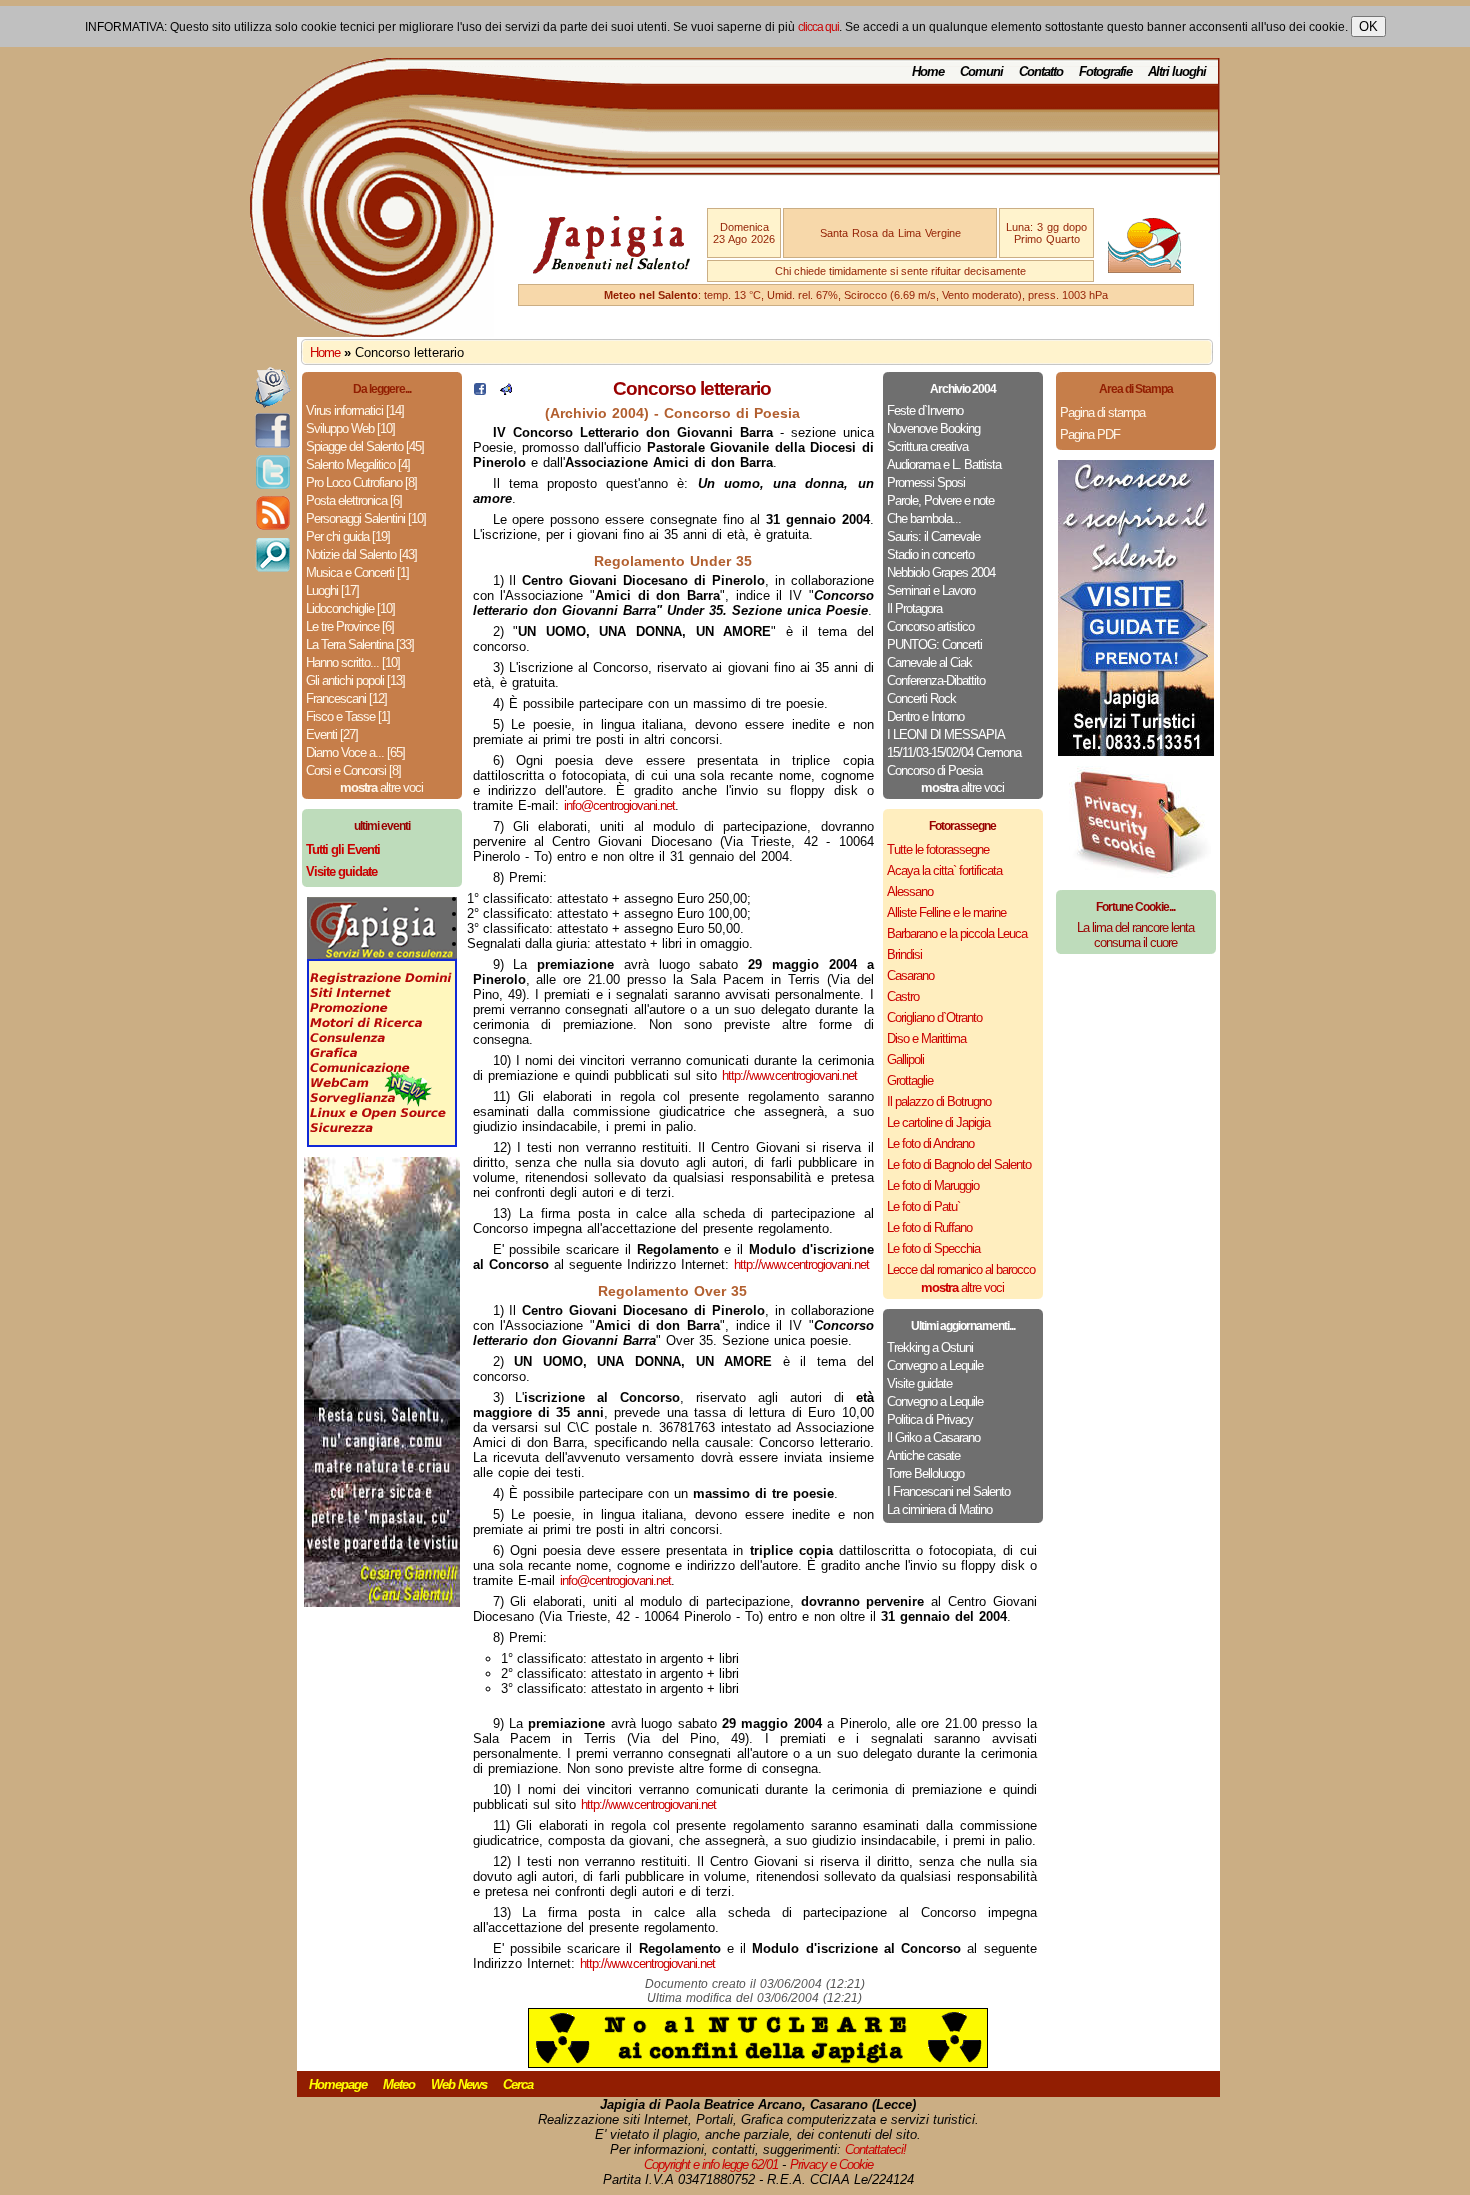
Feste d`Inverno (925, 410)
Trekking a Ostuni (930, 1347)
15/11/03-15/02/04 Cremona (954, 752)
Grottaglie (910, 1080)
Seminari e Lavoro (931, 590)
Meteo (399, 2084)
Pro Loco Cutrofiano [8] (361, 482)
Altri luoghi (1177, 71)
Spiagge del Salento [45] (365, 446)
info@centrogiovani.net (619, 805)
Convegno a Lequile (935, 1365)
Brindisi (904, 954)
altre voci (381, 787)
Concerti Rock (921, 698)
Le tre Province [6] (350, 626)
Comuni (981, 71)
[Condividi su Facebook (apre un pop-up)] (480, 390)
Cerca (518, 2084)
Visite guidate (919, 1383)
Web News (459, 2084)
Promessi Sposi (926, 482)
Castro (903, 996)
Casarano (910, 975)
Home (928, 71)
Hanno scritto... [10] (353, 662)
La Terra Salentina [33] (360, 644)
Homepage (338, 2084)
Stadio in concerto (930, 554)
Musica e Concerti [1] (357, 572)
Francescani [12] (346, 698)
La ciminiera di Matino (939, 1509)
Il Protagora (914, 608)
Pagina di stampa (1102, 412)
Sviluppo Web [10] (350, 428)
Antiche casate (923, 1455)
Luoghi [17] (332, 590)
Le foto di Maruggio (933, 1185)
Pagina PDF (1090, 434)
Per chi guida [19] (348, 536)
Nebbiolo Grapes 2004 (941, 572)
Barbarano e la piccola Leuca (957, 933)
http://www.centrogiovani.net (789, 1075)
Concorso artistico (930, 626)
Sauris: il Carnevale (933, 536)
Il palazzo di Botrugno (939, 1101)
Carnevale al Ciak (929, 662)
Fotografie (1105, 71)
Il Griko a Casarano (933, 1437)
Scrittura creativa (927, 446)
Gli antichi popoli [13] (355, 680)
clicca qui (818, 27)
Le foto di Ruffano (929, 1227)
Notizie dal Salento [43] (361, 554)
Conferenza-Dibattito (936, 680)
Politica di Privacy (930, 1419)
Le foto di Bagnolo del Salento (959, 1164)
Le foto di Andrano (930, 1143)
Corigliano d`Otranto (934, 1017)
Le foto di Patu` (923, 1206)
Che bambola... (924, 518)
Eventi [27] (332, 734)
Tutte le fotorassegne (938, 849)
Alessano (910, 891)
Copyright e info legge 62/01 (711, 2164)
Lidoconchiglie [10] (350, 608)
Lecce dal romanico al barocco (961, 1269)
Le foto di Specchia (933, 1248)
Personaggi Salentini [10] (366, 518)
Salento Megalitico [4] (358, 464)
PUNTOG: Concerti (934, 644)
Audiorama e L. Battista (944, 464)
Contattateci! (875, 2149)
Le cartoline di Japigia (938, 1122)
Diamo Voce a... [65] (355, 752)
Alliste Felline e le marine (946, 912)
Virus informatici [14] (355, 410)
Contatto (1041, 71)
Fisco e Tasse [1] (348, 716)
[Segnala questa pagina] (506, 390)
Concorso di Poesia (934, 770)
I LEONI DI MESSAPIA (946, 734)
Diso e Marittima (926, 1038)
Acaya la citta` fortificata (944, 870)
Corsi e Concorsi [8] (353, 770)
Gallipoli (905, 1059)
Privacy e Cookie (831, 2164)
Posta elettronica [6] (354, 500)
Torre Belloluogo (925, 1473)
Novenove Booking (933, 428)
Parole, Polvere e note (940, 500)
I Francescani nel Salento (948, 1491)
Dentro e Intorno (925, 716)
